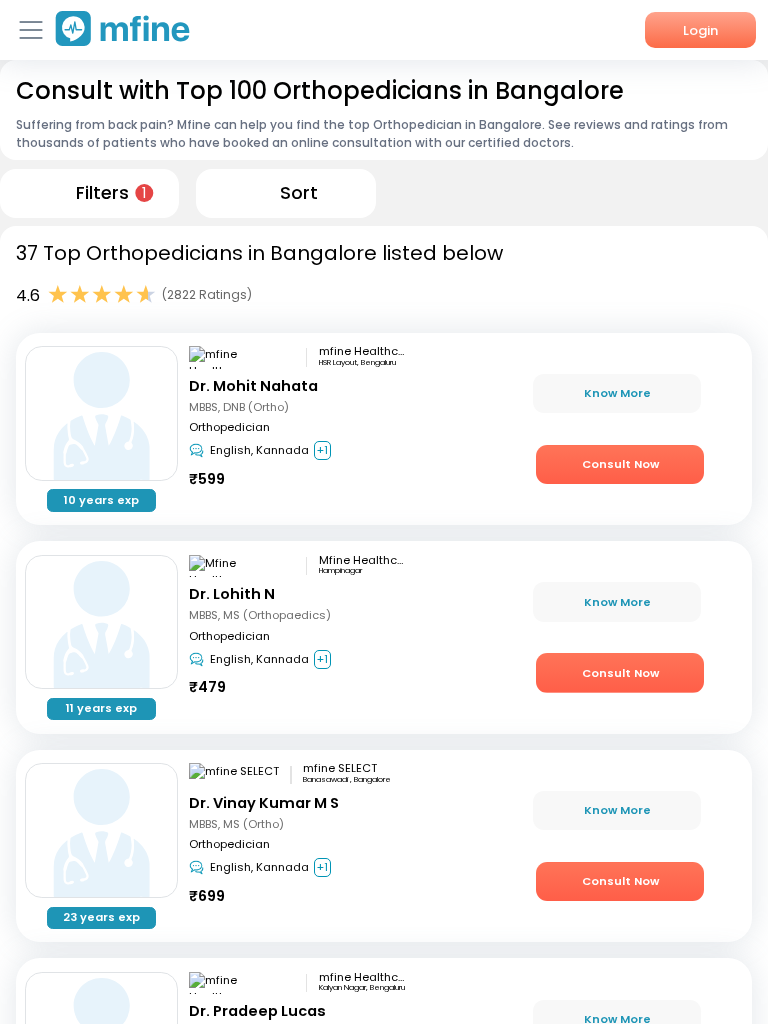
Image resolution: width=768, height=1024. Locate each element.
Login (700, 30)
